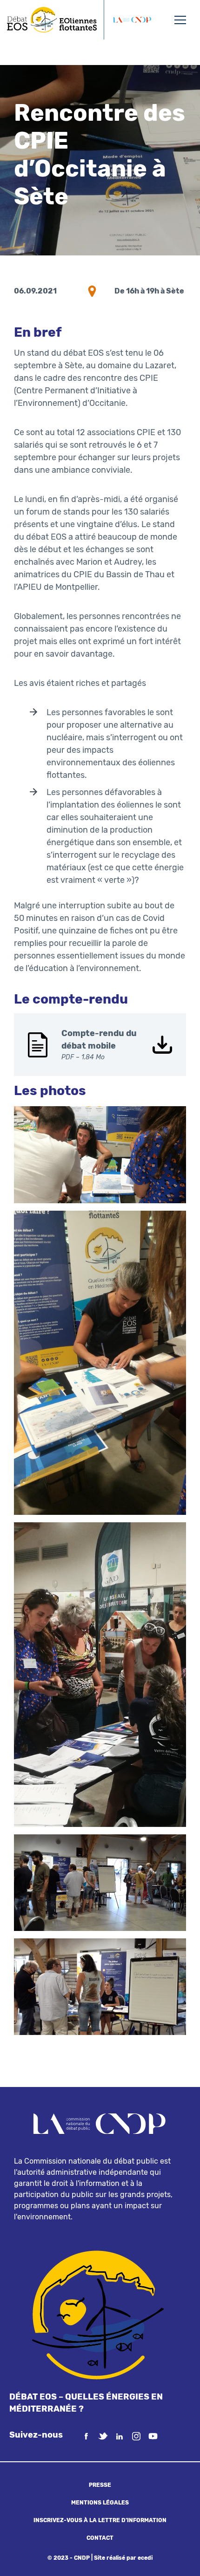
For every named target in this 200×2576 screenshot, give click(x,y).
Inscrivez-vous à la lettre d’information (100, 2520)
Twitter (103, 2436)
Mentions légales (100, 2503)
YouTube (153, 2436)
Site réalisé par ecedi (123, 2558)
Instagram (136, 2436)
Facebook (86, 2436)
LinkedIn (120, 2436)
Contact (100, 2538)
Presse (100, 2485)
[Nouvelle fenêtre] (132, 20)
